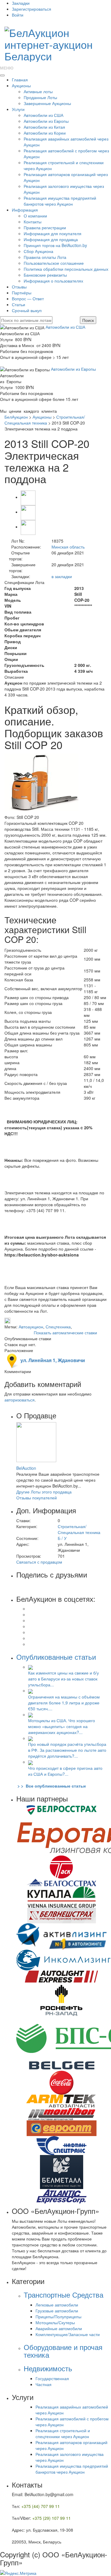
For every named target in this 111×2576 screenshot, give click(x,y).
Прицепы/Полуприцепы (58, 2317)
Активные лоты (38, 91)
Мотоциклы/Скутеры (55, 2322)
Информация (25, 210)
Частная (44, 2384)
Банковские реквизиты (45, 275)
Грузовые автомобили (57, 2311)
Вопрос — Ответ (28, 299)
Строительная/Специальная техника (45, 420)
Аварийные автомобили (59, 2328)
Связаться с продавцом (39, 1562)
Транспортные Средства (63, 2294)
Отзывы (19, 287)
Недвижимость (48, 2368)
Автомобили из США (44, 115)
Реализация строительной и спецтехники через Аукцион (63, 2433)
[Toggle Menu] (2, 75)
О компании (35, 216)
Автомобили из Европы (46, 121)
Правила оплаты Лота (45, 257)
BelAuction (26, 1468)
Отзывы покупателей (37, 1498)
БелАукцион (16, 417)
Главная (20, 80)
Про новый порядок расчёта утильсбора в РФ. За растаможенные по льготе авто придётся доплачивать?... (67, 1750)
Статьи (18, 304)
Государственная (52, 2378)
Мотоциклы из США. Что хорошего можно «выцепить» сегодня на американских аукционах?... (62, 1726)
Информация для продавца (51, 239)
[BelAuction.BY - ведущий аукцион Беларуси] (55, 42)
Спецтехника (58, 1327)
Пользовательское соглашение (54, 263)
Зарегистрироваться (32, 9)
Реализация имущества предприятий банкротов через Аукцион (60, 201)
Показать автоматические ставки (65, 1333)
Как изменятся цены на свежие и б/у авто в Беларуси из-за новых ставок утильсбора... (63, 1679)
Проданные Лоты (40, 97)
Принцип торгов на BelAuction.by (55, 245)
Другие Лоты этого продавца (44, 1492)
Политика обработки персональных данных (66, 269)
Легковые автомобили (57, 2305)
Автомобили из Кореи (45, 133)
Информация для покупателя (53, 233)
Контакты (33, 222)
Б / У (62, 1538)
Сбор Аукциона (38, 251)
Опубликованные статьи (56, 1657)
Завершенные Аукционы (47, 103)
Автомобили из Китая (44, 127)
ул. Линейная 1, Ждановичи (52, 1360)
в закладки (62, 576)
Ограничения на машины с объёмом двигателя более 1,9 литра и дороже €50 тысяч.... (64, 1703)
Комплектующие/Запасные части (68, 2334)
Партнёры (22, 293)
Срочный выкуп (27, 310)
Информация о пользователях (53, 281)
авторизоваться (20, 1400)
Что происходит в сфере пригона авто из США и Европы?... (65, 1771)
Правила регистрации (45, 228)
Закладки (21, 3)
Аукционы (21, 86)
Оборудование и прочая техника (63, 2351)
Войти (18, 15)
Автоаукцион (31, 1327)
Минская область (68, 547)
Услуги (18, 109)
